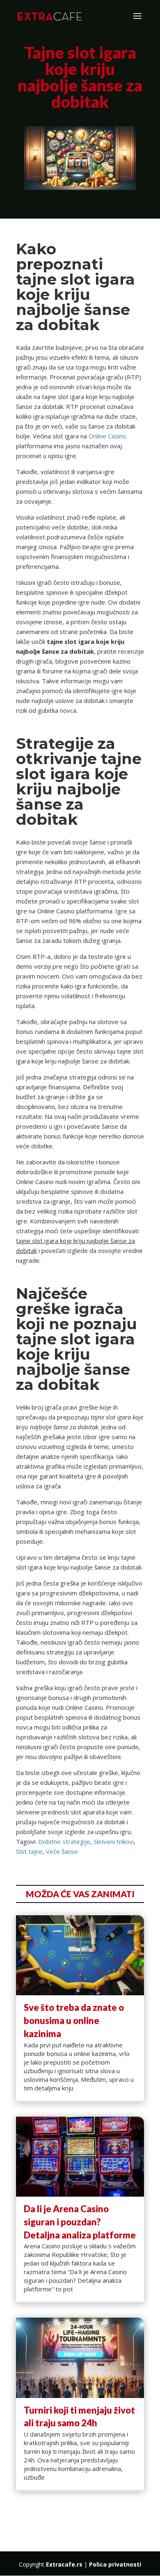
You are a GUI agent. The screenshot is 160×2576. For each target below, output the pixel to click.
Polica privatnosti (115, 2564)
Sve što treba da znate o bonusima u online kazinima (74, 2020)
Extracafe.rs (64, 2564)
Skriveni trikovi (114, 1841)
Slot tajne (29, 1851)
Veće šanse (62, 1851)
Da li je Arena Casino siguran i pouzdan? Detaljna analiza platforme (80, 2222)
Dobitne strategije (64, 1841)
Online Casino (107, 436)
